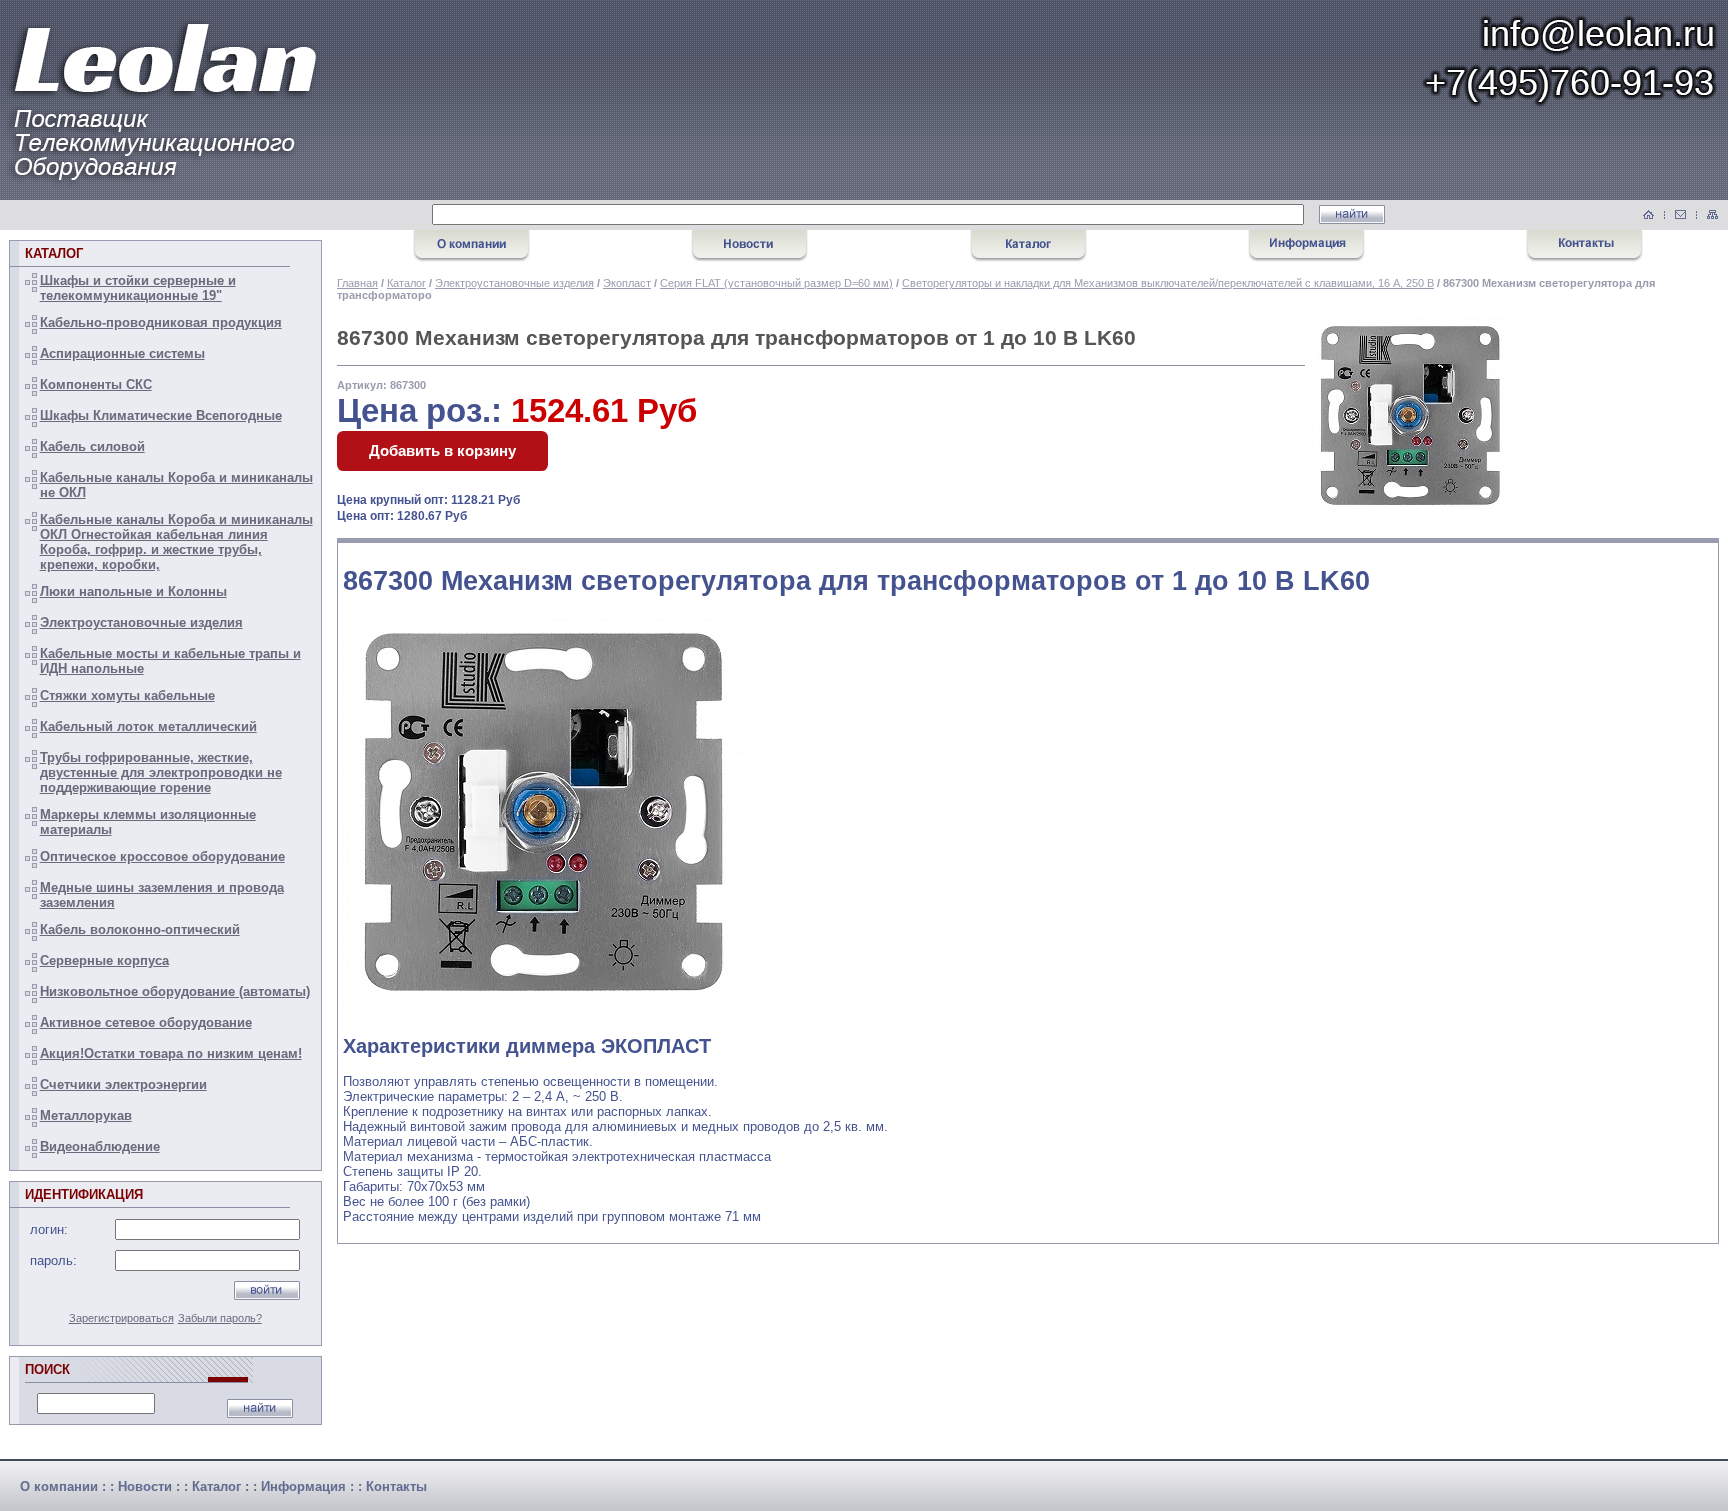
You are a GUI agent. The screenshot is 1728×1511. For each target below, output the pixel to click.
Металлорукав (86, 1115)
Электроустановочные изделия (141, 622)
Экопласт (627, 283)
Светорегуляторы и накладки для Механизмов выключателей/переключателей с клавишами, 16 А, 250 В (1168, 283)
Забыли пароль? (220, 1318)
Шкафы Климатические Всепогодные (161, 415)
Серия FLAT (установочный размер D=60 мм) (776, 283)
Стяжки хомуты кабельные (127, 695)
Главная (357, 283)
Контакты (396, 1486)
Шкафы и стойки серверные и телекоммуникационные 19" (138, 288)
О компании (59, 1486)
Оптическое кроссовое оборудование (162, 856)
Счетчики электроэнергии (123, 1084)
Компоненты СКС (96, 384)
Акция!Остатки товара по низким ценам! (171, 1053)
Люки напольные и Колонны (133, 591)
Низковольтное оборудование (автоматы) (175, 991)
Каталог (406, 283)
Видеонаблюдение (100, 1146)
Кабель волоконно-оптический (140, 929)
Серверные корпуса (104, 960)
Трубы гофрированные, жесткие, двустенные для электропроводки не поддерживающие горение (161, 772)
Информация (303, 1486)
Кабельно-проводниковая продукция (161, 322)
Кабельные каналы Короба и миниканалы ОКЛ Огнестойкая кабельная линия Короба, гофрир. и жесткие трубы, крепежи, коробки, (176, 542)
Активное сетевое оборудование (146, 1022)
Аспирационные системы (122, 353)
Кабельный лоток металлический (148, 726)
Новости (145, 1486)
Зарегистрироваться (121, 1318)
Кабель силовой (92, 446)
